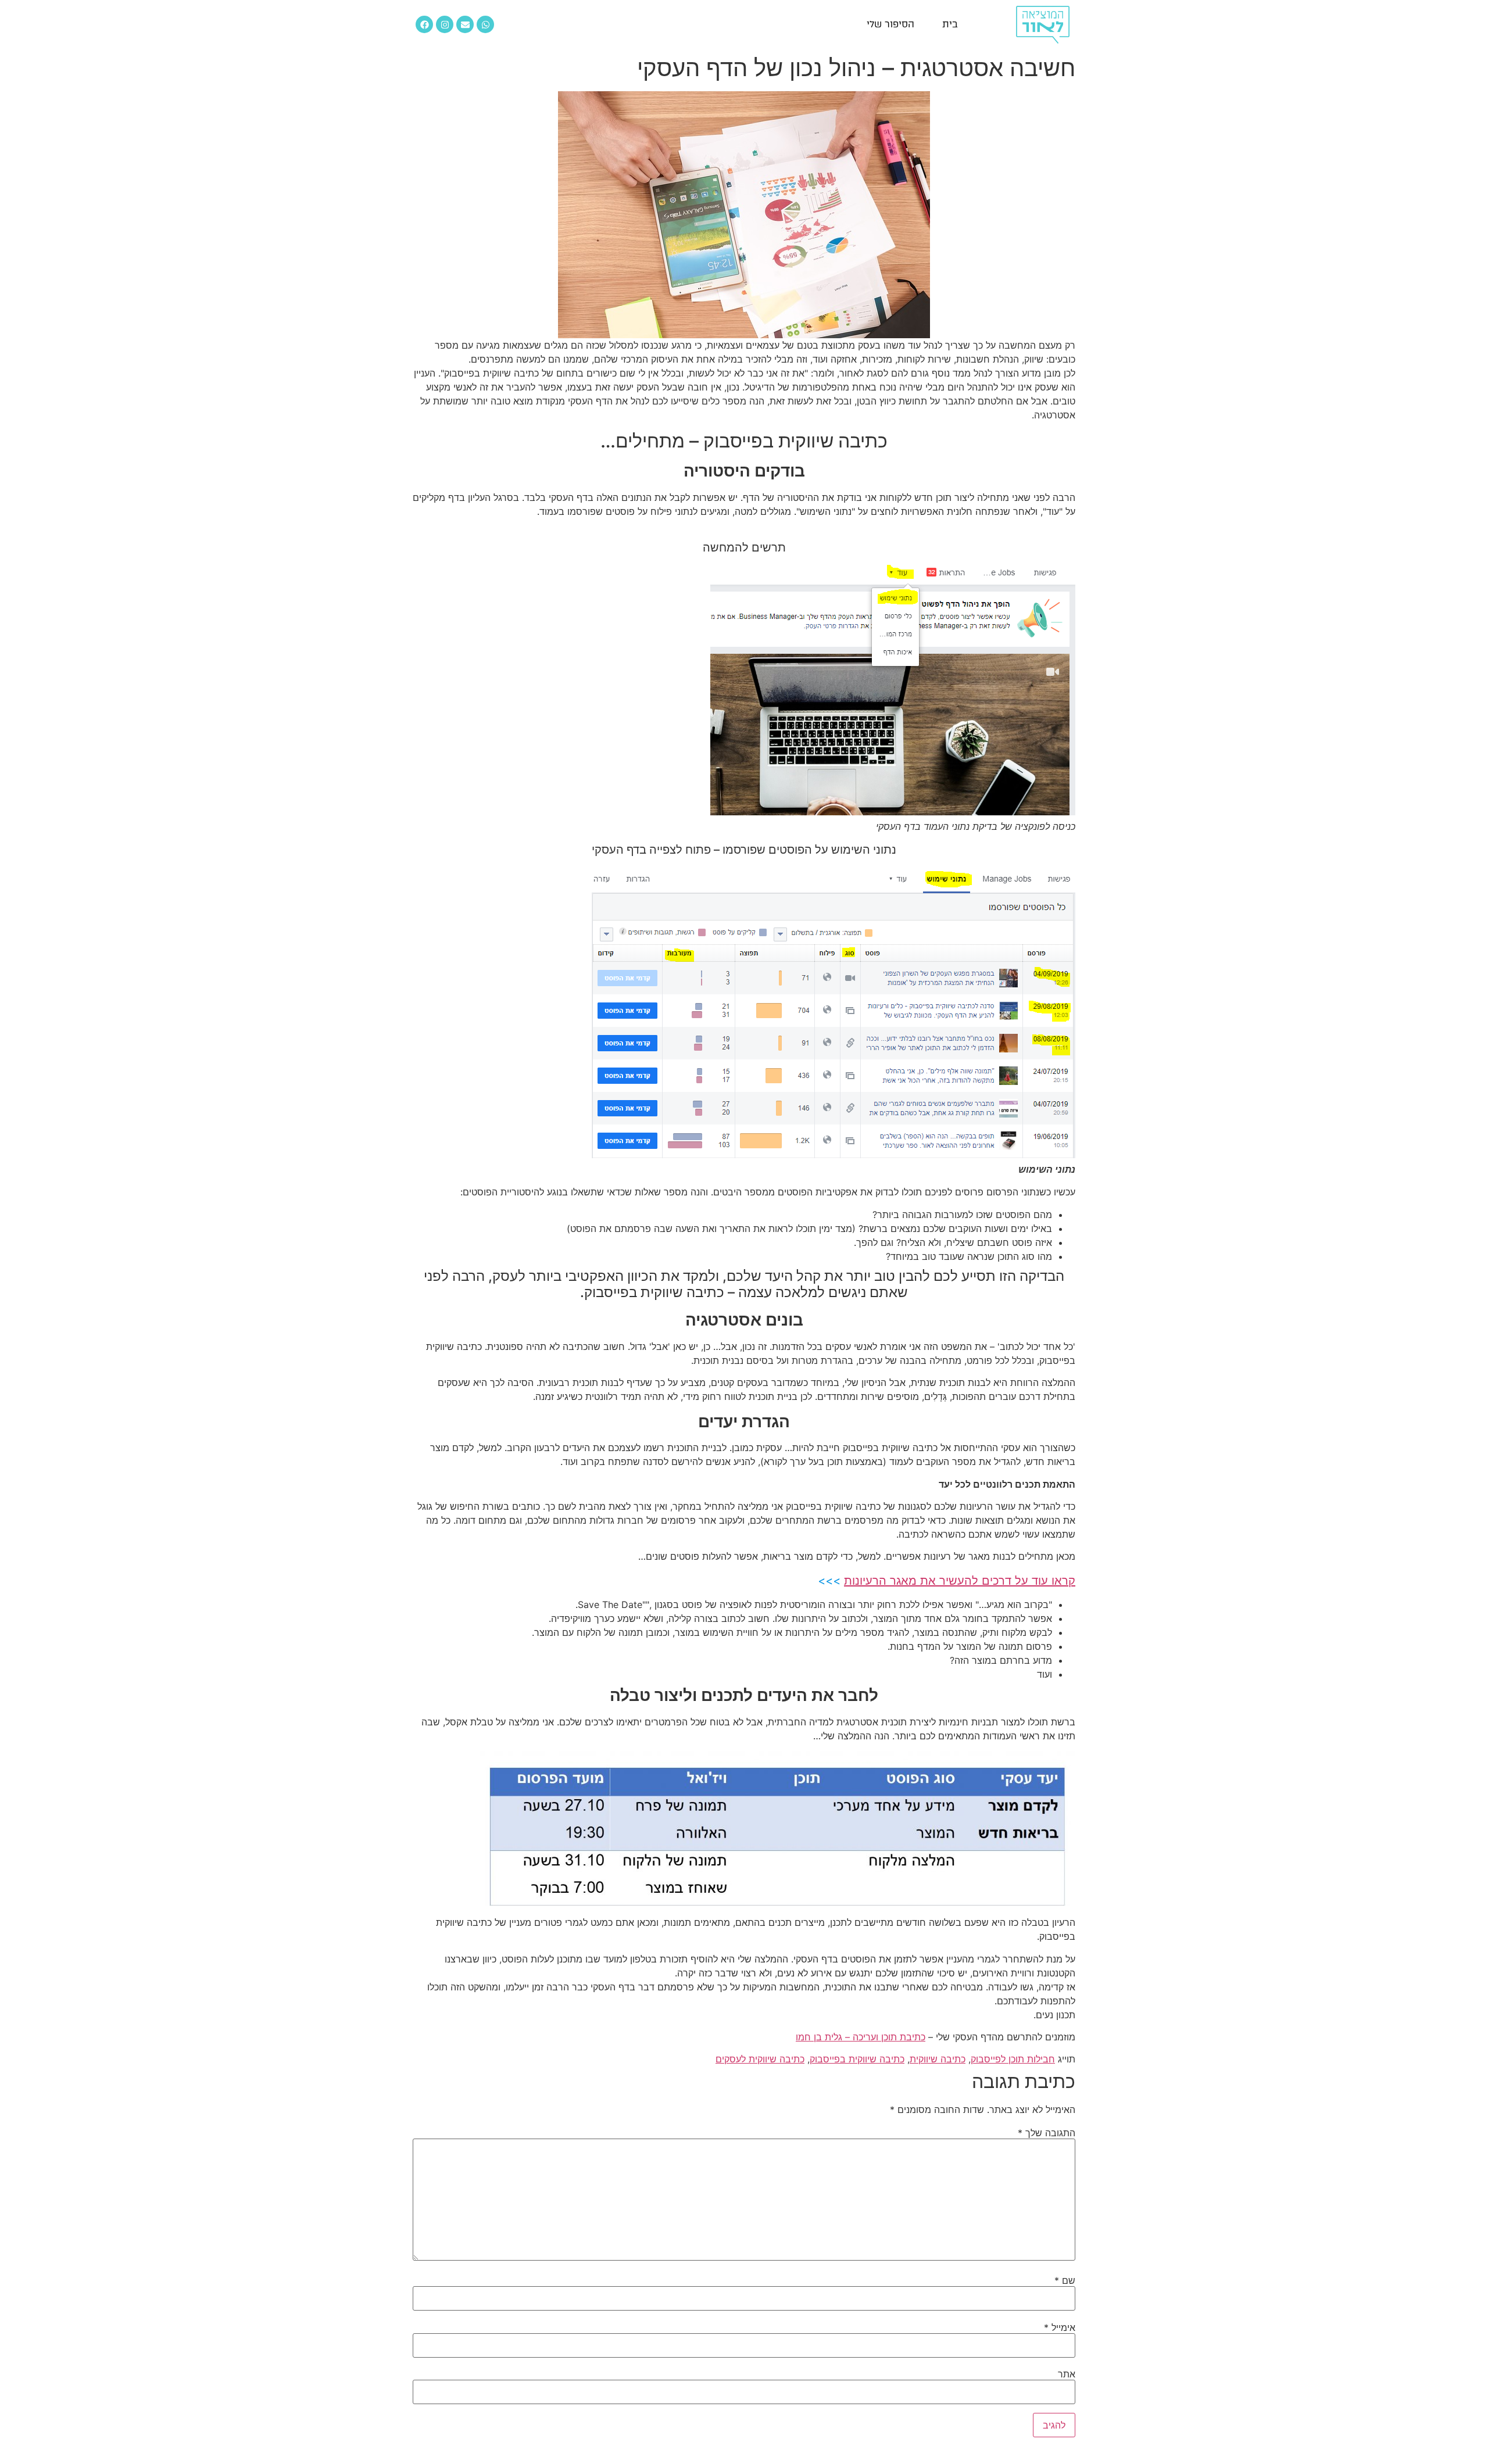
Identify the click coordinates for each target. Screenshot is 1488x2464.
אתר (1067, 2374)
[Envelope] (465, 24)
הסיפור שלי (890, 24)
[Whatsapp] (485, 24)
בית (950, 24)
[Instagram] (445, 24)
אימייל (1060, 2327)
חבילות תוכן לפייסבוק (1013, 2059)
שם (1065, 2280)
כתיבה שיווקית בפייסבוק (857, 2059)
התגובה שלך (1047, 2133)
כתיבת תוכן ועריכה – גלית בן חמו (861, 2037)
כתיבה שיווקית (938, 2059)
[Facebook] (424, 24)
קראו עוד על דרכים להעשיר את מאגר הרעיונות (960, 1581)
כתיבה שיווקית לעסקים (760, 2059)
